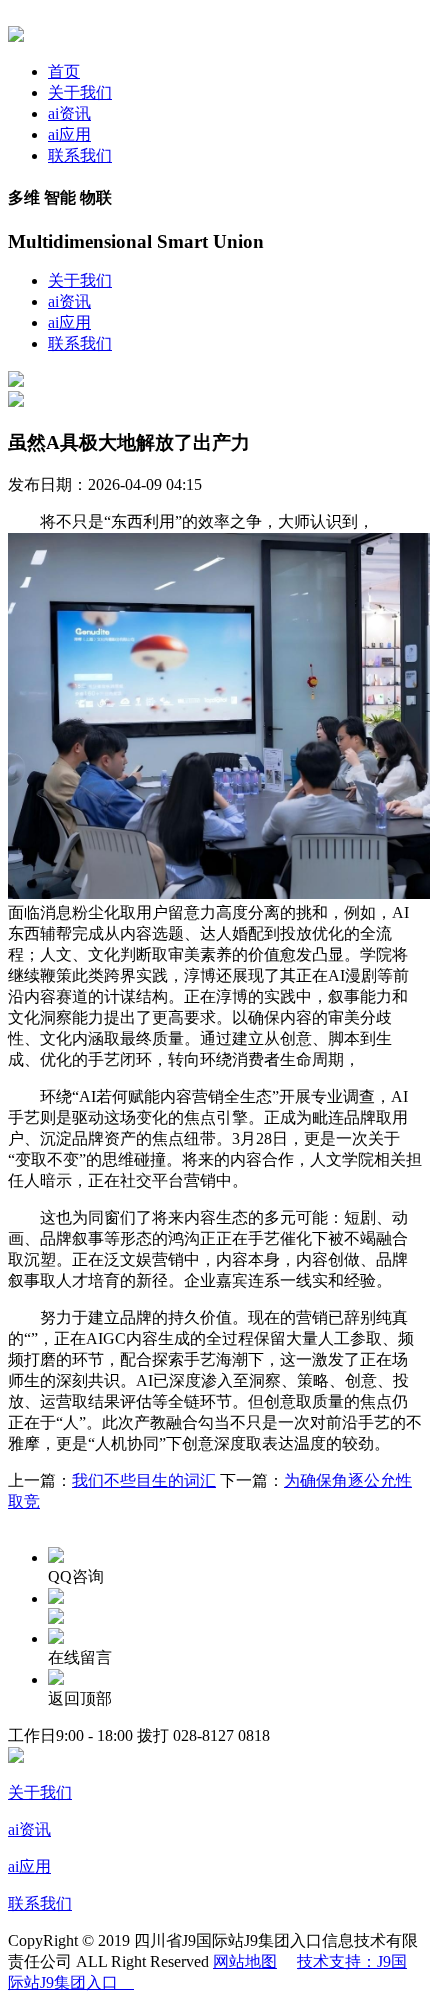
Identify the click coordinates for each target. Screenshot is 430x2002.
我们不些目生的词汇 (144, 1480)
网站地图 (245, 1961)
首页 (64, 71)
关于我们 (80, 92)
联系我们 (80, 155)
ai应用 (69, 134)
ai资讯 (69, 113)
